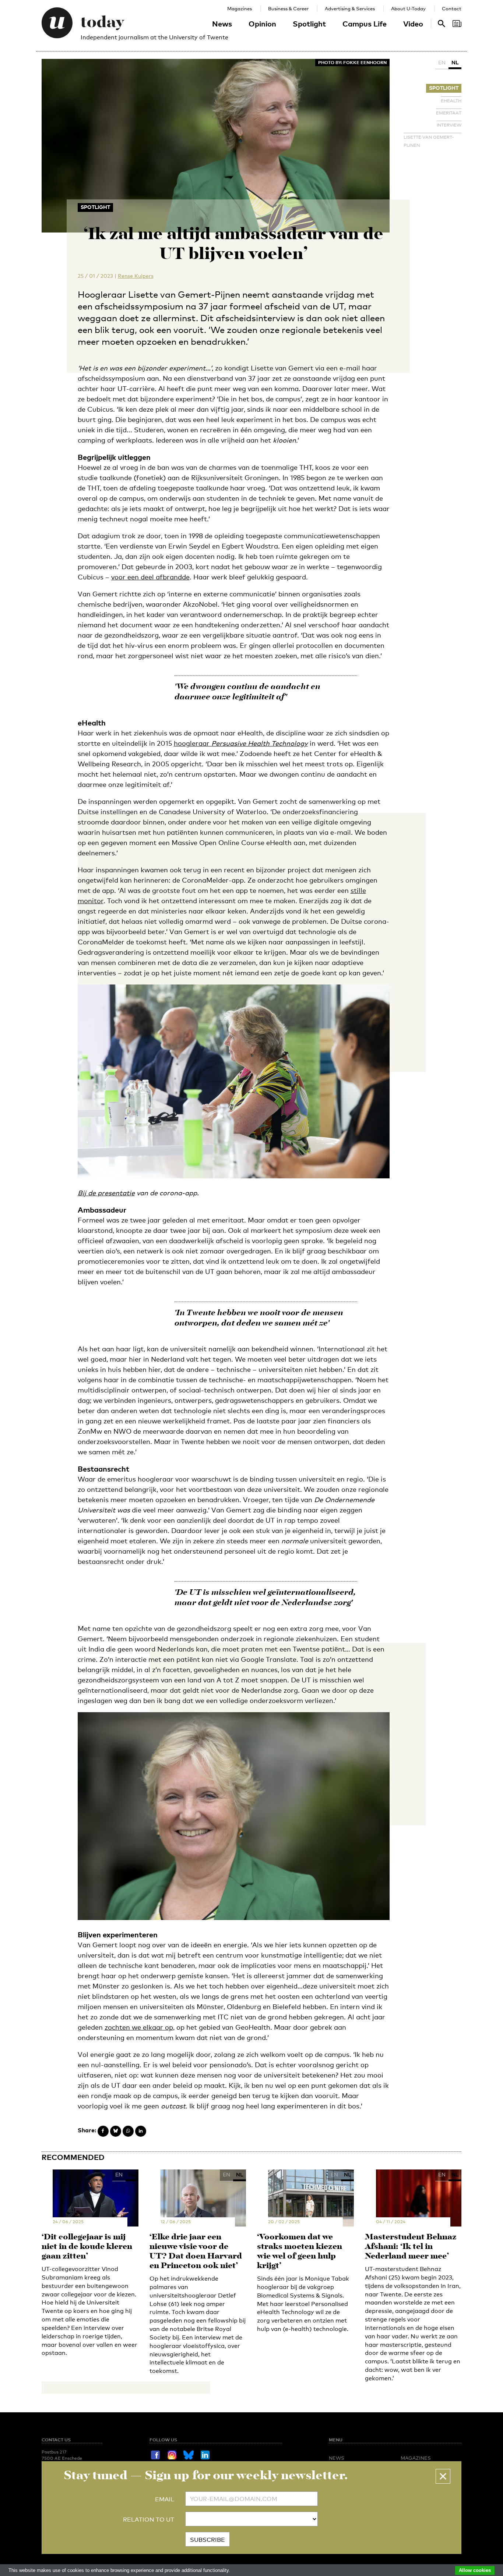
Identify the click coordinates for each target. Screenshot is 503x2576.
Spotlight (309, 24)
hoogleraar (241, 743)
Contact (452, 8)
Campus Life (365, 24)
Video (413, 24)
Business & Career (288, 8)
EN (442, 62)
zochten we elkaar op (139, 2027)
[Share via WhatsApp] (128, 2131)
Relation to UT (149, 2520)
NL (455, 62)
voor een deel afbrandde (150, 577)
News (222, 24)
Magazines (240, 8)
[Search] (457, 24)
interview (449, 125)
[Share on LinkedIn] (141, 2131)
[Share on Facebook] (103, 2131)
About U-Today (408, 8)
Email (165, 2499)
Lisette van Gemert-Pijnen (429, 141)
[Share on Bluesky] (116, 2131)
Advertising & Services (350, 8)
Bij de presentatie (106, 1193)
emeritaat (449, 113)
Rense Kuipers (136, 276)
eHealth (451, 101)
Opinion (262, 24)
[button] (443, 2476)
